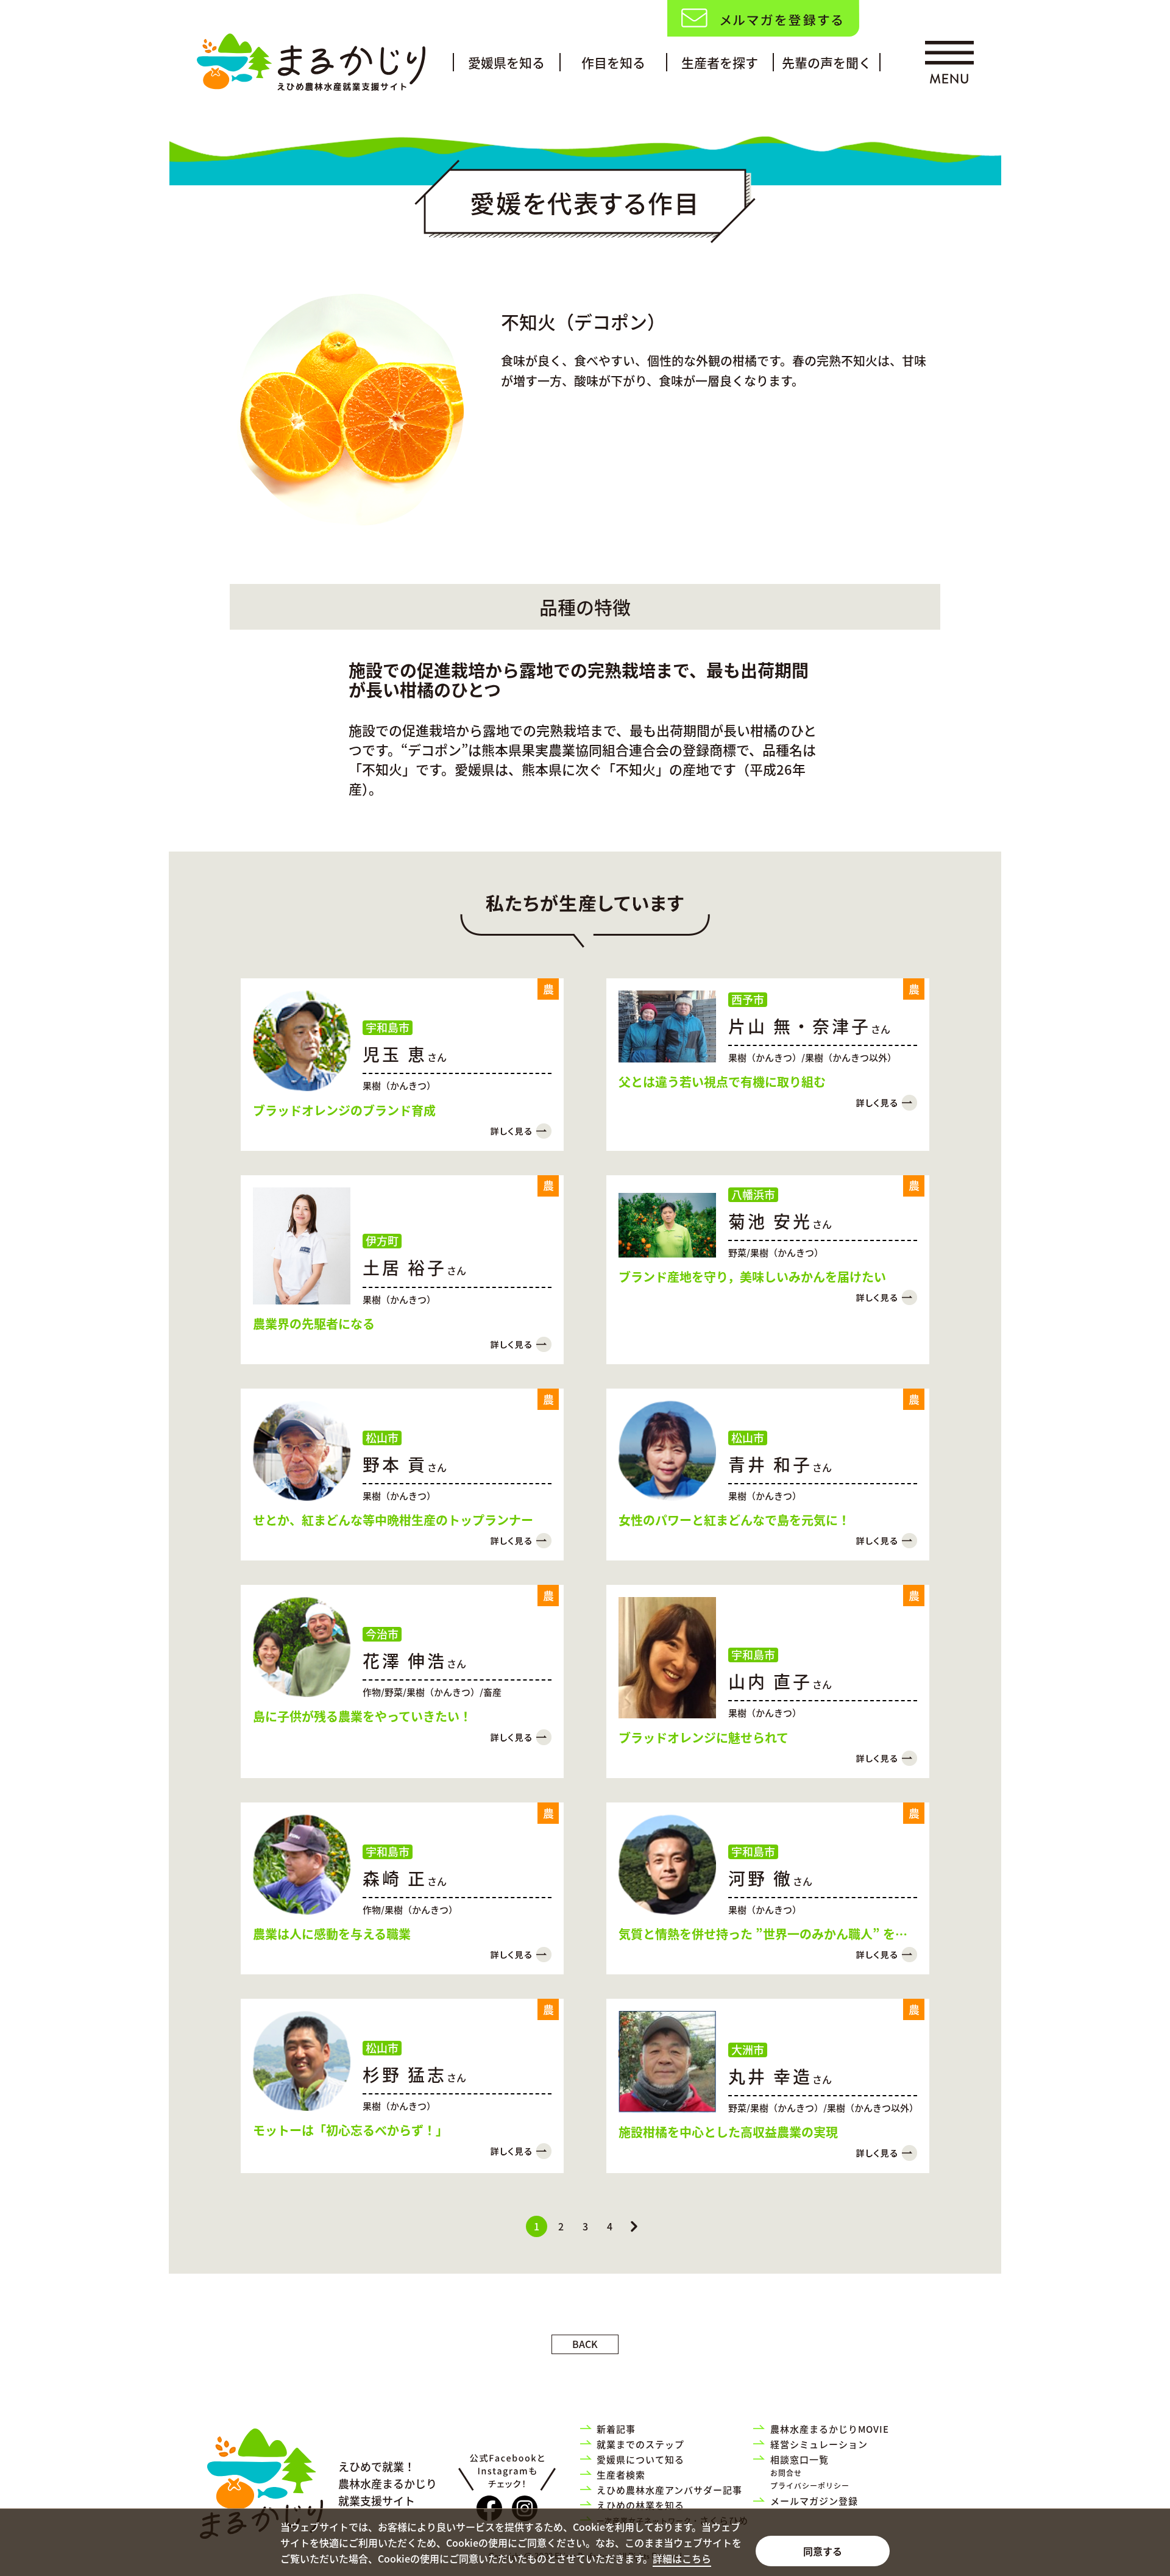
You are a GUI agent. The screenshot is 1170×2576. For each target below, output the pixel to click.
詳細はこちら (682, 2558)
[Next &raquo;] (634, 2226)
